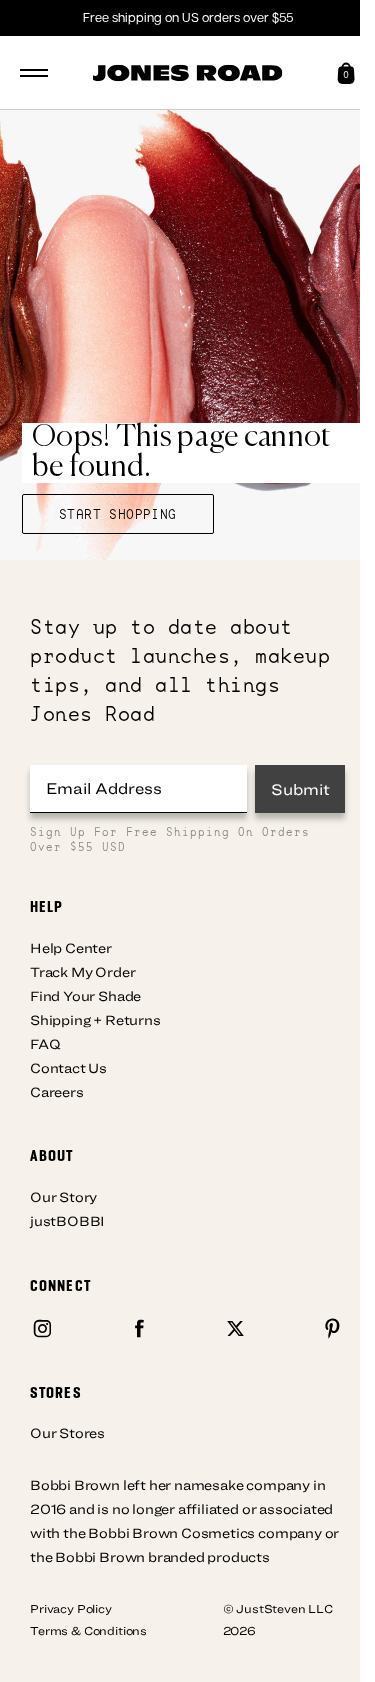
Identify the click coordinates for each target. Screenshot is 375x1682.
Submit (300, 789)
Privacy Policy (71, 1608)
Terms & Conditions (88, 1630)
